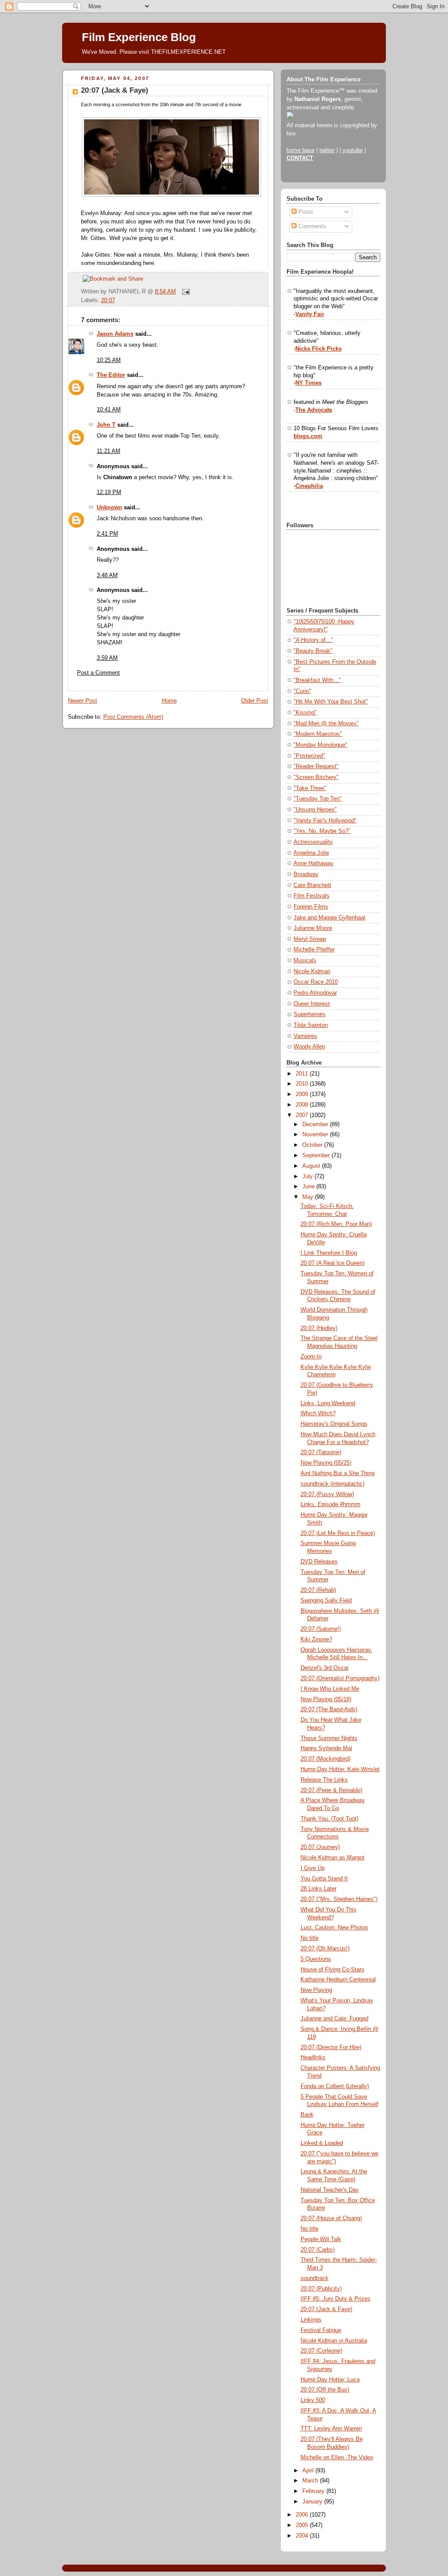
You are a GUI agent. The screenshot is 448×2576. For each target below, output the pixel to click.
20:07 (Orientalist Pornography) (340, 1678)
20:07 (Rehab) (318, 1590)
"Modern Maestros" (318, 734)
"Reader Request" (316, 766)
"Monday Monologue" (320, 745)
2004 (303, 2536)
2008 (303, 1105)
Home (169, 701)
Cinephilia (309, 486)
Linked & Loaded (322, 2143)
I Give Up (313, 1868)
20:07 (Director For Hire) (331, 2047)
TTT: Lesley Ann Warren (331, 2429)
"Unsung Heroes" (315, 810)
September (317, 1156)
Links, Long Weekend (328, 1403)
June (309, 1187)
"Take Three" (310, 788)
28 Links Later (318, 1889)
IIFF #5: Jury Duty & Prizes (336, 2299)
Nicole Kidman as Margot (332, 1858)
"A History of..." (313, 640)
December (316, 1124)
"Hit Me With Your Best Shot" (331, 702)
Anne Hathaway (313, 863)
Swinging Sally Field (326, 1601)
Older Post (255, 701)
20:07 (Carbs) (318, 2250)
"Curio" (302, 691)
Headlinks (313, 2057)
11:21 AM (108, 451)
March (311, 2481)
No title (310, 1938)
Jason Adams (115, 334)
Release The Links (324, 1780)
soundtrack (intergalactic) (332, 1484)
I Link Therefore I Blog (329, 1253)
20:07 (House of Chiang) (331, 2218)
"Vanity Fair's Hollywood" (325, 821)
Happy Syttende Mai (326, 1748)
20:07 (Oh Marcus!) (325, 1949)
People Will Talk (321, 2239)
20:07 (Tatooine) (321, 1452)
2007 (303, 1115)
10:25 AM (109, 360)
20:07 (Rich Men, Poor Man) (336, 1224)
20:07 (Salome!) (321, 1629)
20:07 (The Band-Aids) (329, 1709)
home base (301, 150)
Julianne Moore (313, 928)
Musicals (305, 961)
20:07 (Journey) (320, 1847)
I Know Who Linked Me (330, 1689)
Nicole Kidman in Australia (334, 2341)
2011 (303, 1074)
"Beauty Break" (313, 651)
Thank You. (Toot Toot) (329, 1819)
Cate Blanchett (312, 885)
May (309, 1197)
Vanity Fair (310, 314)
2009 (303, 1094)
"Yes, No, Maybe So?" (322, 831)
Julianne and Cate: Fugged (334, 2019)
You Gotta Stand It (324, 1879)
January (313, 2502)
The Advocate (314, 410)
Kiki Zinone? (316, 1640)
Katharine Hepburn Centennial (338, 1980)
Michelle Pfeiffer (314, 950)
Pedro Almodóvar (315, 993)
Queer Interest (312, 1004)
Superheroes (310, 1014)
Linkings (311, 2320)
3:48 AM (107, 575)
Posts (305, 212)
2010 (303, 1084)
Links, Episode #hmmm (331, 1504)
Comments (311, 226)
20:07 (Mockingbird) (325, 1759)
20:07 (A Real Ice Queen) (332, 1263)
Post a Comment (98, 673)
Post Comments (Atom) (133, 717)
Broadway (306, 874)
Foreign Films (311, 907)
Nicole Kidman (312, 971)
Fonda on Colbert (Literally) (335, 2086)
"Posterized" (309, 756)
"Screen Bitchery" (316, 777)
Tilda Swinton (311, 1025)
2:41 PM (107, 534)
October (313, 1145)
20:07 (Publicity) (321, 2289)
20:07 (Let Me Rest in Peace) (338, 1533)
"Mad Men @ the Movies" (326, 724)
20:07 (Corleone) (321, 2351)
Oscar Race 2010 (316, 982)
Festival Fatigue (321, 2330)
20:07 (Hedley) (319, 1328)
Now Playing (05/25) (326, 1463)
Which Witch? (318, 1413)
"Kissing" (305, 713)
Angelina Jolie (311, 853)
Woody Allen (309, 1047)
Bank (307, 2115)
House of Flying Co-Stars (332, 1970)
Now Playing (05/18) (326, 1699)
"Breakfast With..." (317, 680)
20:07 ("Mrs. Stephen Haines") (339, 1899)
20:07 (108, 300)
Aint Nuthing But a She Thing (338, 1473)
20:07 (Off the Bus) (325, 2390)
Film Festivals (311, 896)
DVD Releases (319, 1562)
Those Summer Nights (329, 1738)
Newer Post (82, 701)
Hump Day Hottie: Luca (330, 2380)
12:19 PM (109, 492)
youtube (353, 150)
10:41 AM (109, 410)
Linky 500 (313, 2400)
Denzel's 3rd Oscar (325, 1668)
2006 (303, 2515)
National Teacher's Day (330, 2190)
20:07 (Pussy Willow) (327, 1494)
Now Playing (316, 1990)
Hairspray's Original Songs (334, 1424)
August (312, 1166)
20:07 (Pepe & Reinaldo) (331, 1790)
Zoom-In (311, 1357)
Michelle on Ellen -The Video (337, 2458)
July (308, 1177)
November (316, 1135)
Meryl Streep (310, 939)
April (309, 2471)
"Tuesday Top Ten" (318, 799)
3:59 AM (107, 658)
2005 (303, 2525)
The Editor (111, 375)
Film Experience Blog (139, 37)
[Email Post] (185, 292)
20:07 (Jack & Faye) (115, 90)
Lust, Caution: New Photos (334, 1928)
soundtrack (315, 2278)
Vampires (305, 1036)
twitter (327, 150)
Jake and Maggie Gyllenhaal (329, 918)
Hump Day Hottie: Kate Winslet (340, 1769)
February (314, 2491)
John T (106, 425)
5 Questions (316, 1959)
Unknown (109, 508)
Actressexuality (313, 842)
